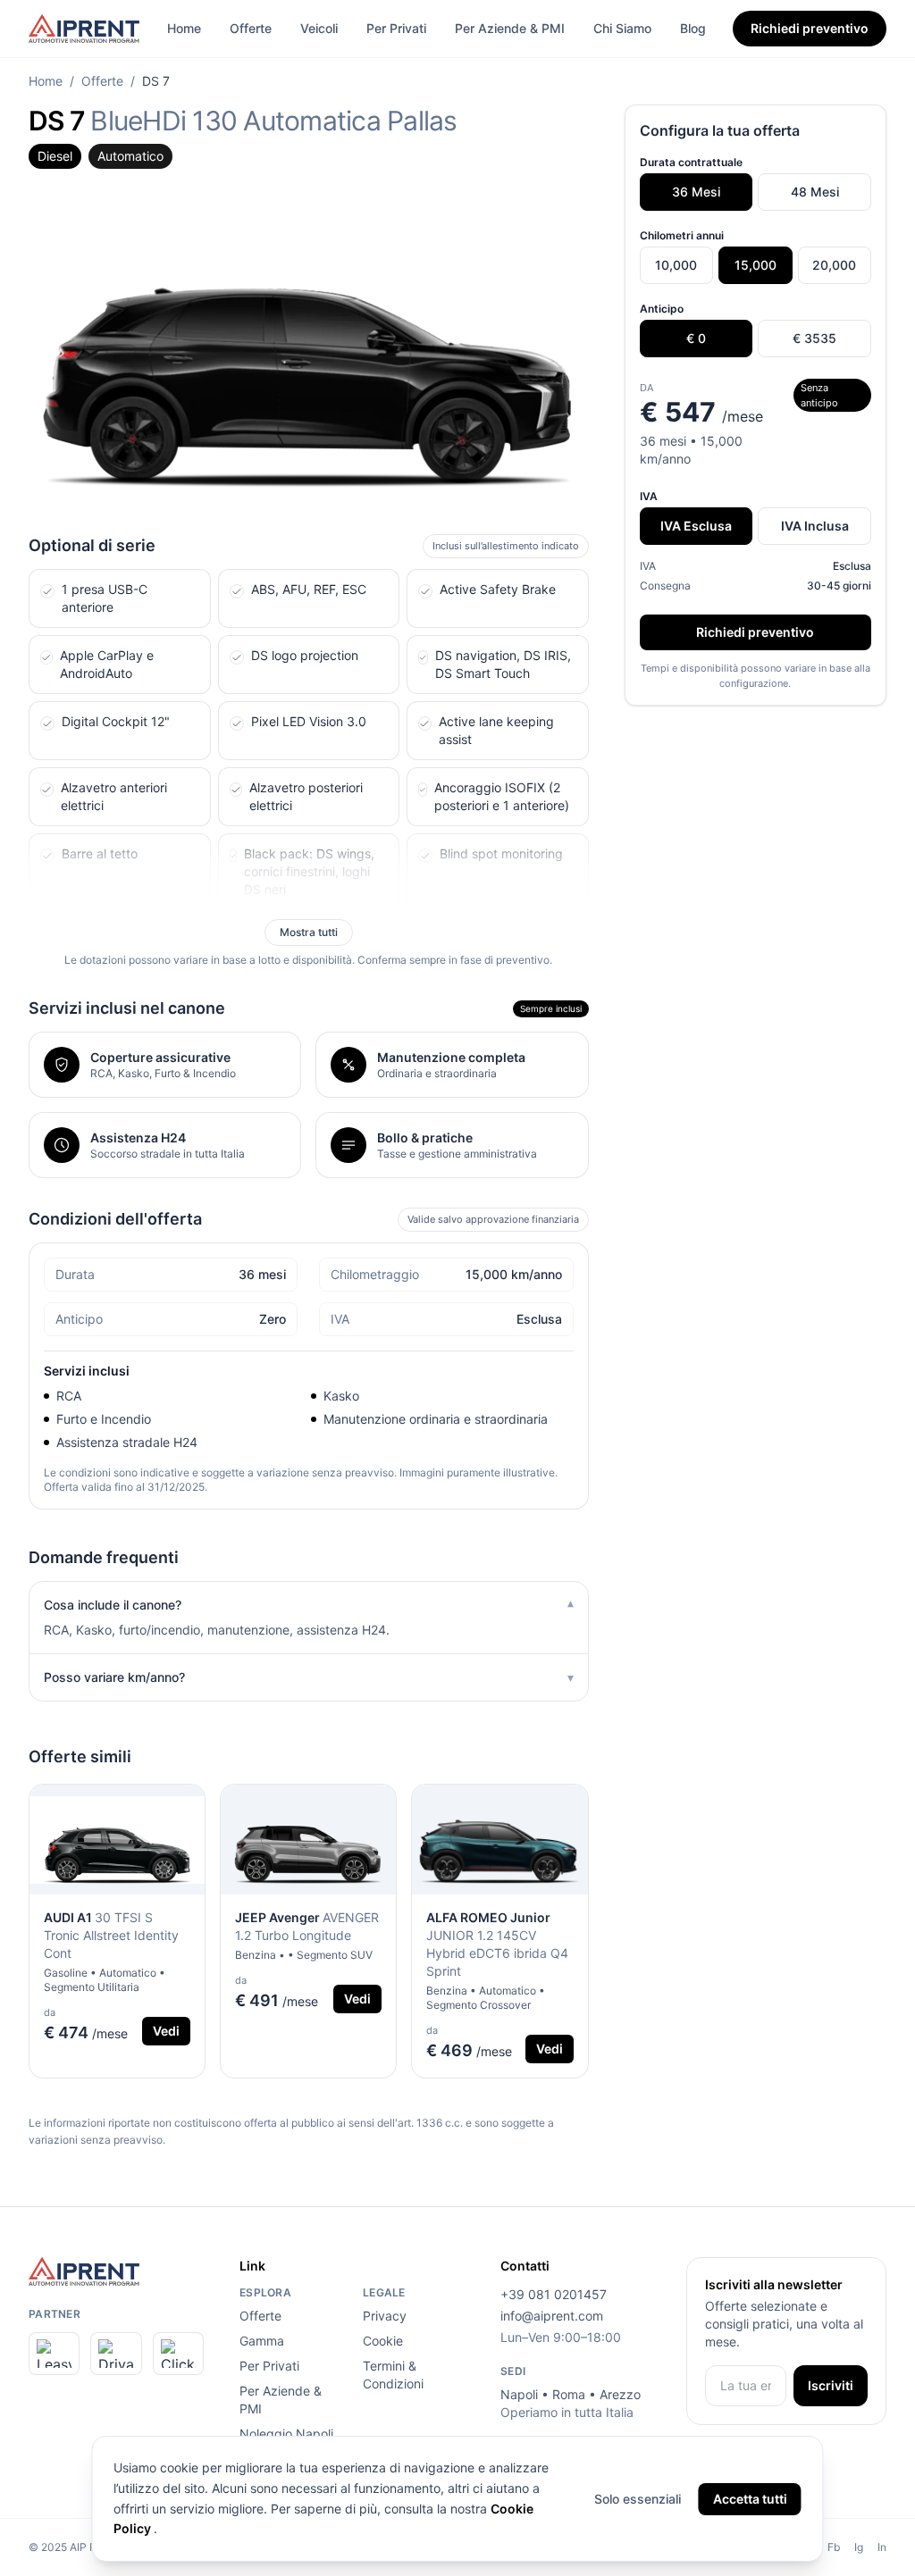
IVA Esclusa (696, 526)
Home (184, 28)
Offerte (251, 28)
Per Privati (396, 28)
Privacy (385, 2316)
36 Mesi (696, 192)
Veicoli (319, 28)
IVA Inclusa (815, 526)
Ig (859, 2547)
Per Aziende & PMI (510, 28)
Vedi (166, 2031)
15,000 (756, 265)
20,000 (834, 265)
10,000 (676, 265)
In (882, 2547)
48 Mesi (815, 192)
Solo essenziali (638, 2499)
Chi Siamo (622, 28)
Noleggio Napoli (286, 2434)
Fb (834, 2547)
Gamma (262, 2341)
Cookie (383, 2341)
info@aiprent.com (552, 2316)
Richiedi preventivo (810, 28)
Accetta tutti (750, 2499)
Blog (693, 28)
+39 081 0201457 (554, 2294)
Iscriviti (831, 2385)
